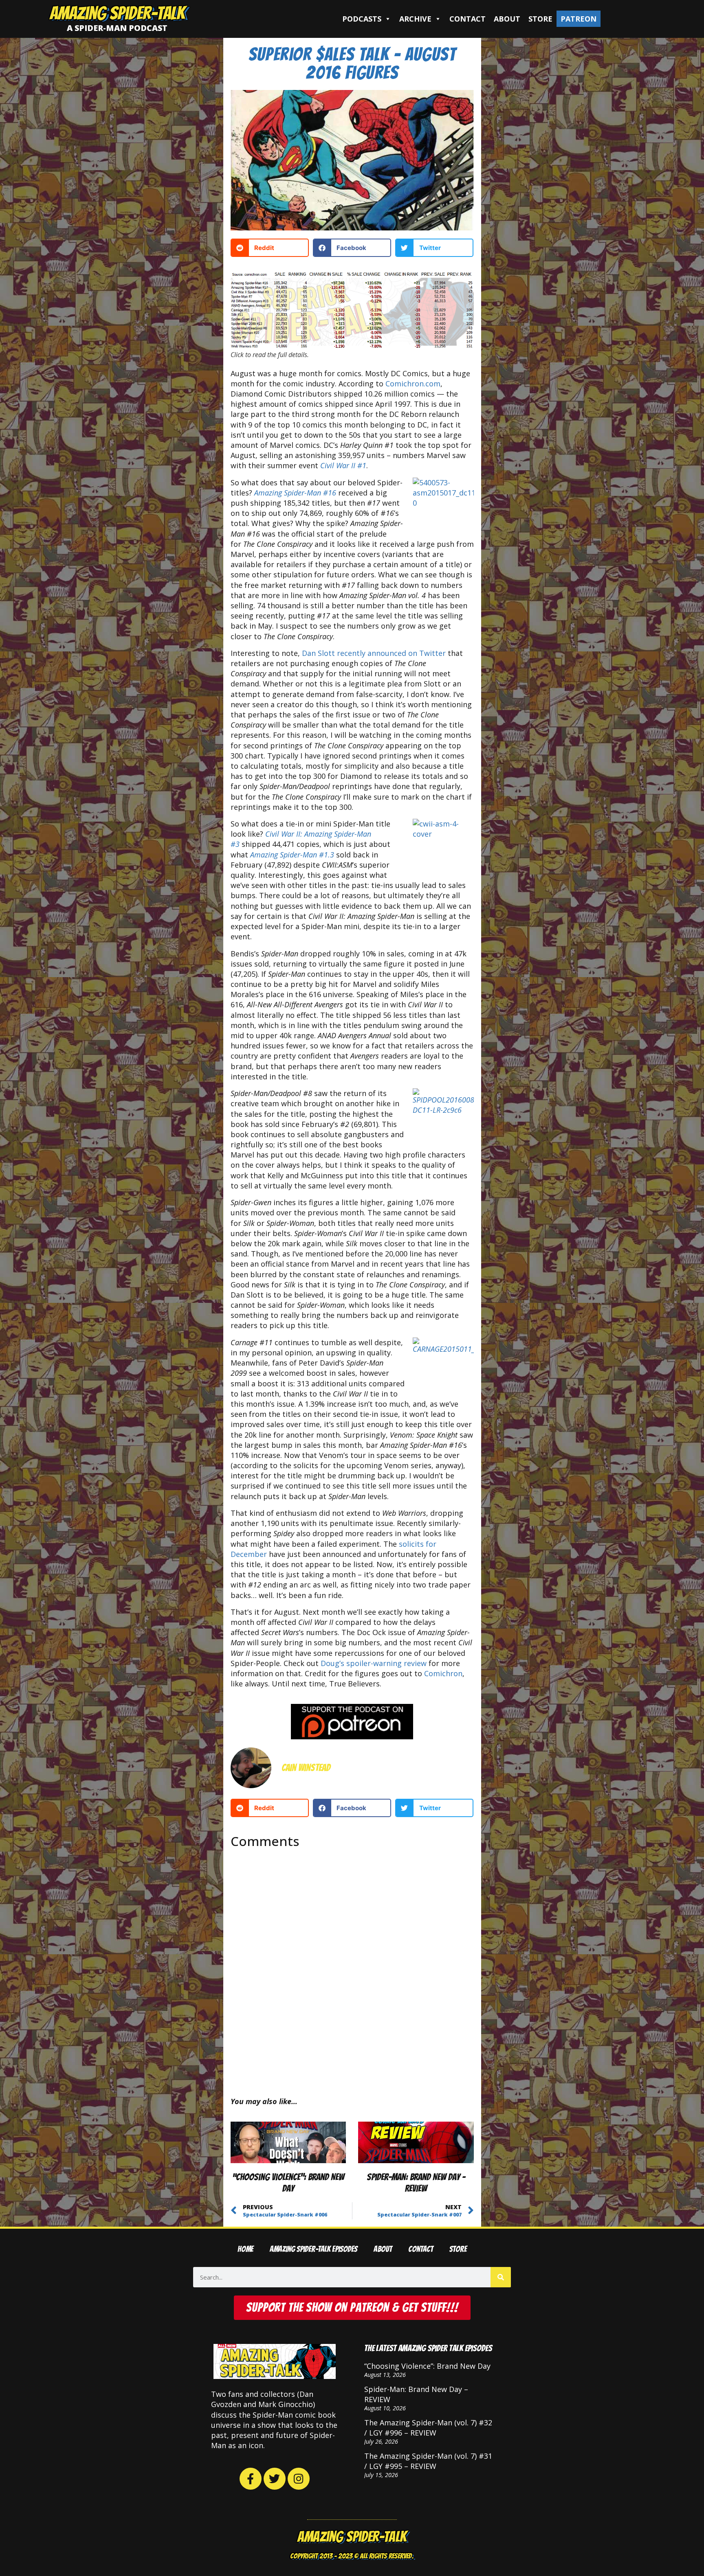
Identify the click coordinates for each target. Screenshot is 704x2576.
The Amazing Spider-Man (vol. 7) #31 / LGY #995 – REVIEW (428, 2461)
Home (245, 2249)
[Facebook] (251, 2479)
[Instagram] (299, 2479)
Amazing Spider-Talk (117, 13)
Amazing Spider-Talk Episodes (313, 2249)
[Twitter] (275, 2479)
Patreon (579, 19)
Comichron (443, 1673)
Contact (467, 19)
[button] (270, 248)
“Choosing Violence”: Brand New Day (427, 2366)
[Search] (501, 2277)
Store (540, 19)
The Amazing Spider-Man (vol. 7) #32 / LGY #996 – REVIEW (428, 2428)
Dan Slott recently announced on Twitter (374, 653)
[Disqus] (352, 1966)
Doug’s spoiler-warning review (374, 1663)
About (507, 19)
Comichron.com (413, 384)
